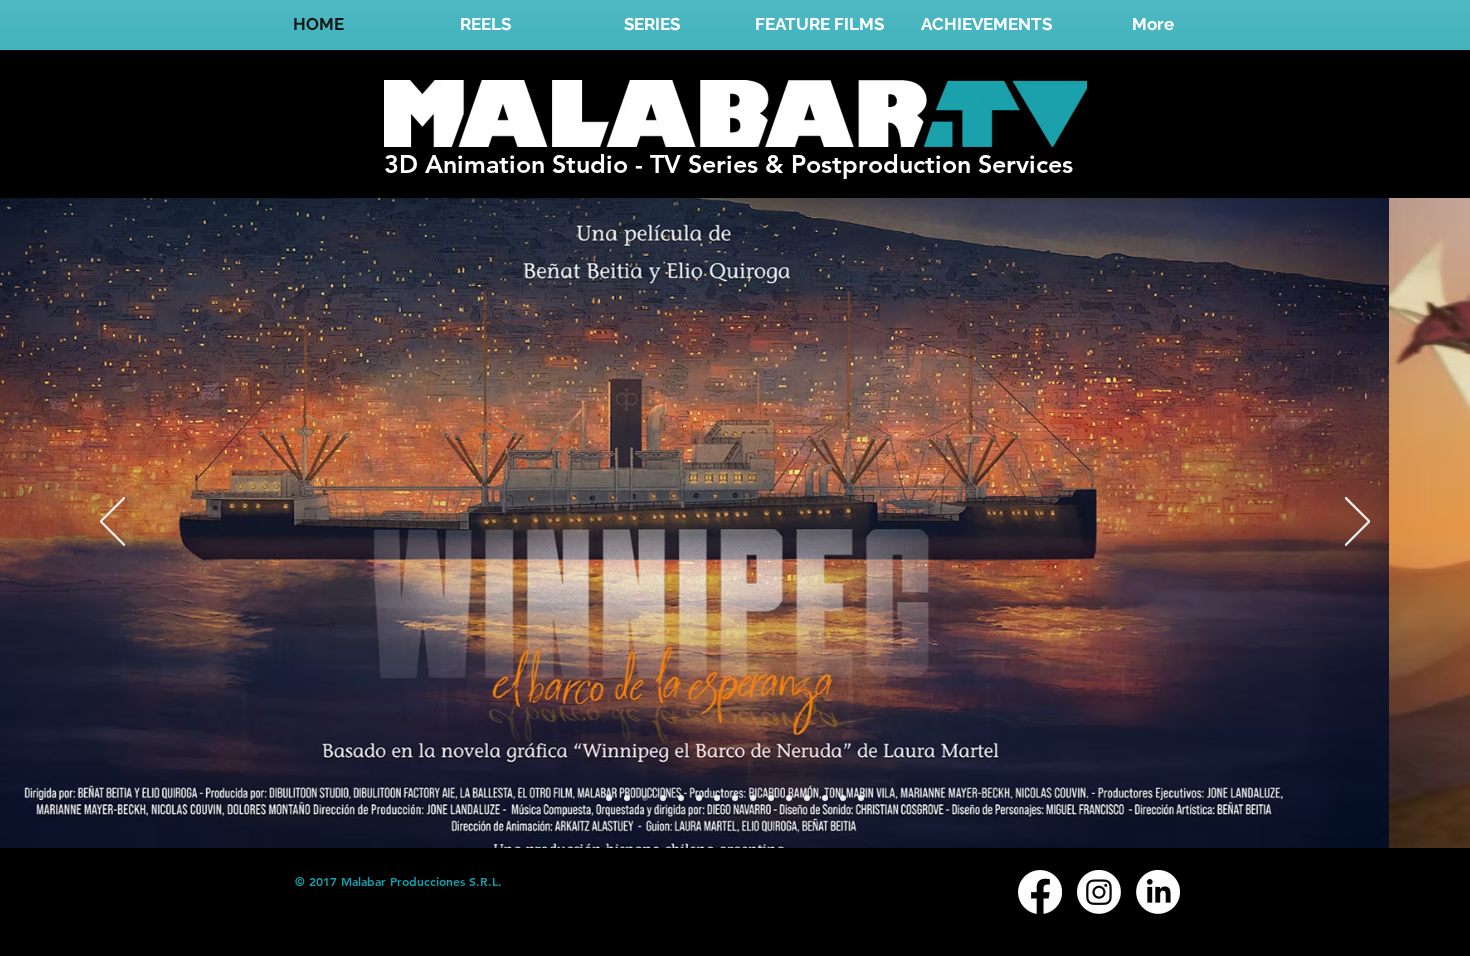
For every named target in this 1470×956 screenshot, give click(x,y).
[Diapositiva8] (825, 798)
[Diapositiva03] (663, 798)
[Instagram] (1099, 892)
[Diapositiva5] (771, 798)
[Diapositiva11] (627, 798)
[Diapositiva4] (753, 798)
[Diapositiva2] (717, 798)
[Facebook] (1040, 892)
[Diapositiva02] (645, 798)
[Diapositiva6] (789, 798)
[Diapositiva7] (807, 798)
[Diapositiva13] (735, 798)
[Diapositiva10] (843, 798)
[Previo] (112, 523)
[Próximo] (1357, 523)
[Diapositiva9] (699, 798)
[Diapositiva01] (609, 798)
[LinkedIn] (1158, 892)
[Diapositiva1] (681, 798)
